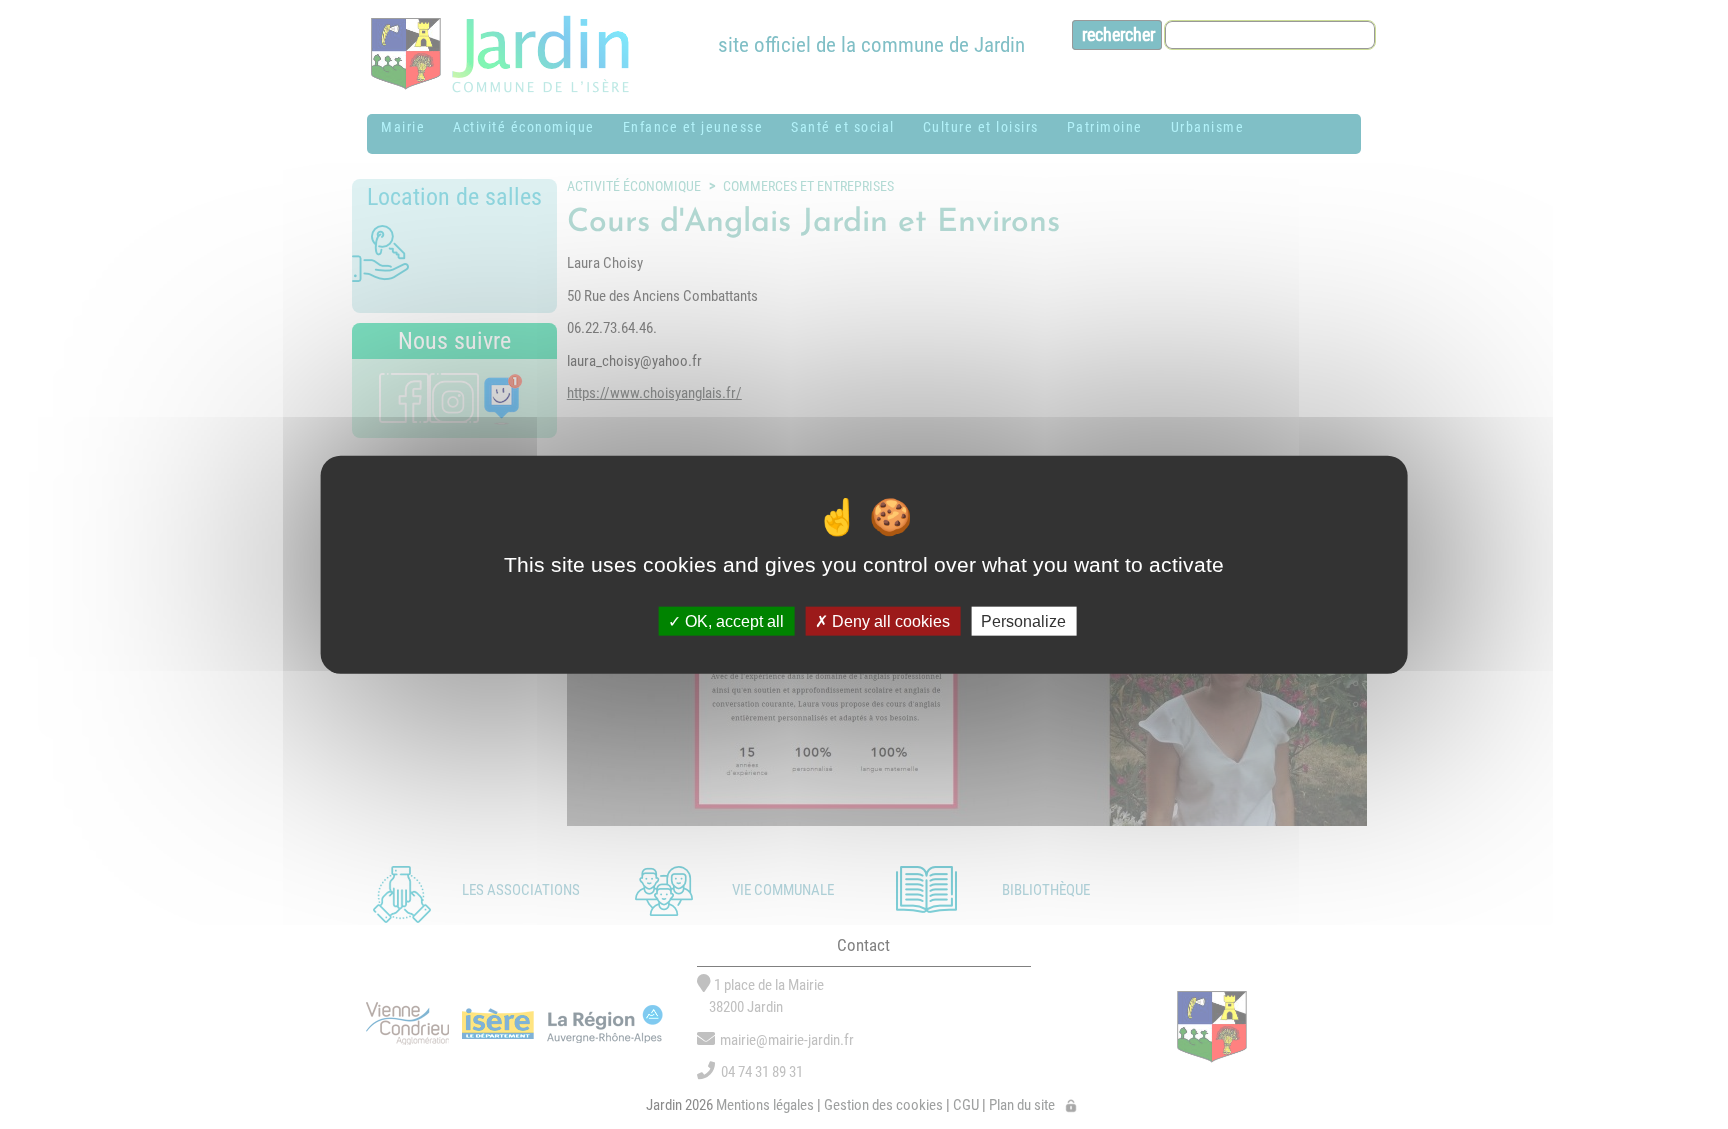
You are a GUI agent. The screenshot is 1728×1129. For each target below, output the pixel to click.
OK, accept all (732, 621)
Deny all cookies (889, 621)
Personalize (1023, 621)
